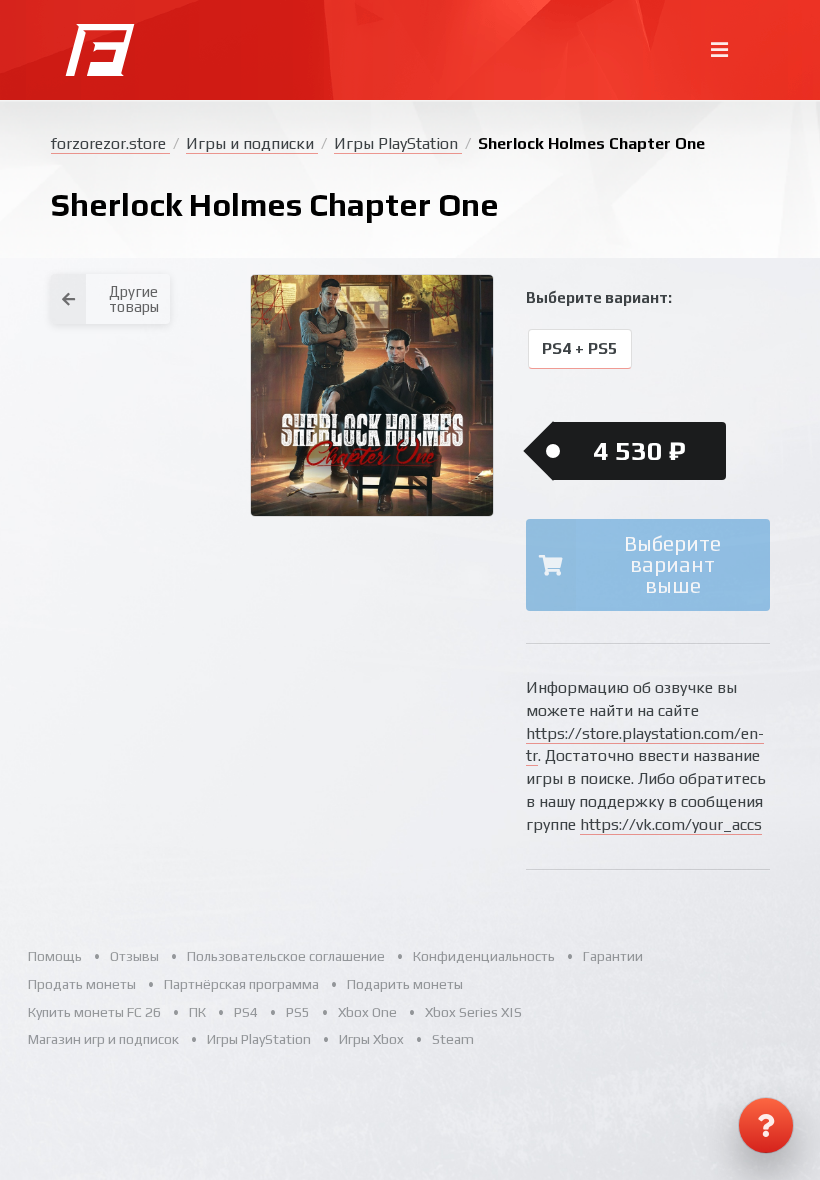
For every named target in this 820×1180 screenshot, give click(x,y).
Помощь (55, 956)
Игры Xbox (371, 1039)
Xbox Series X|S (473, 1012)
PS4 (246, 1012)
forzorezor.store (110, 143)
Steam (453, 1039)
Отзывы (134, 956)
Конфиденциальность (484, 956)
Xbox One (367, 1012)
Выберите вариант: (599, 297)
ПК (197, 1012)
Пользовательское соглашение (286, 956)
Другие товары (134, 299)
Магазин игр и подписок (103, 1039)
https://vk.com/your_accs (671, 824)
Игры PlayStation (398, 143)
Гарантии (613, 956)
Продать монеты (82, 984)
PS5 (298, 1012)
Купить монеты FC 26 (94, 1012)
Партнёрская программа (241, 984)
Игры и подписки (252, 143)
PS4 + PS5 (579, 349)
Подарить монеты (405, 984)
